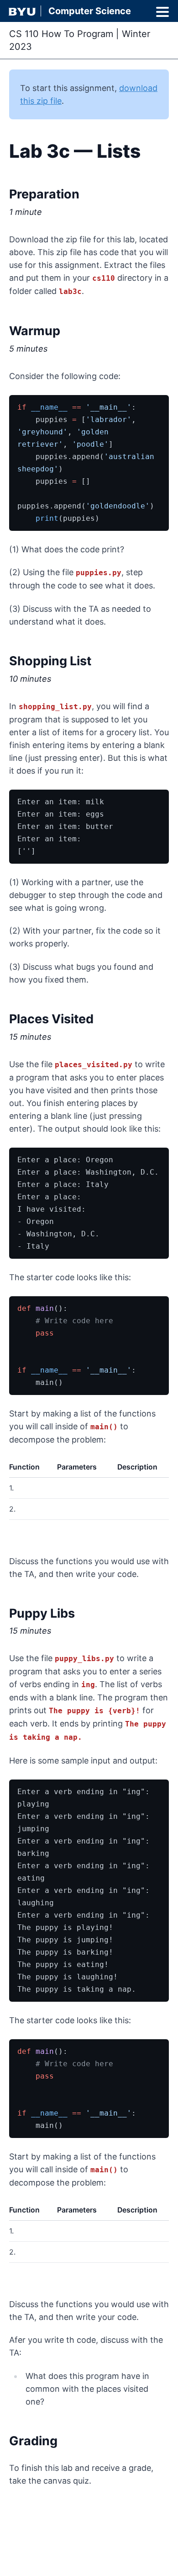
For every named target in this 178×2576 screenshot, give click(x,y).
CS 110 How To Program (61, 34)
